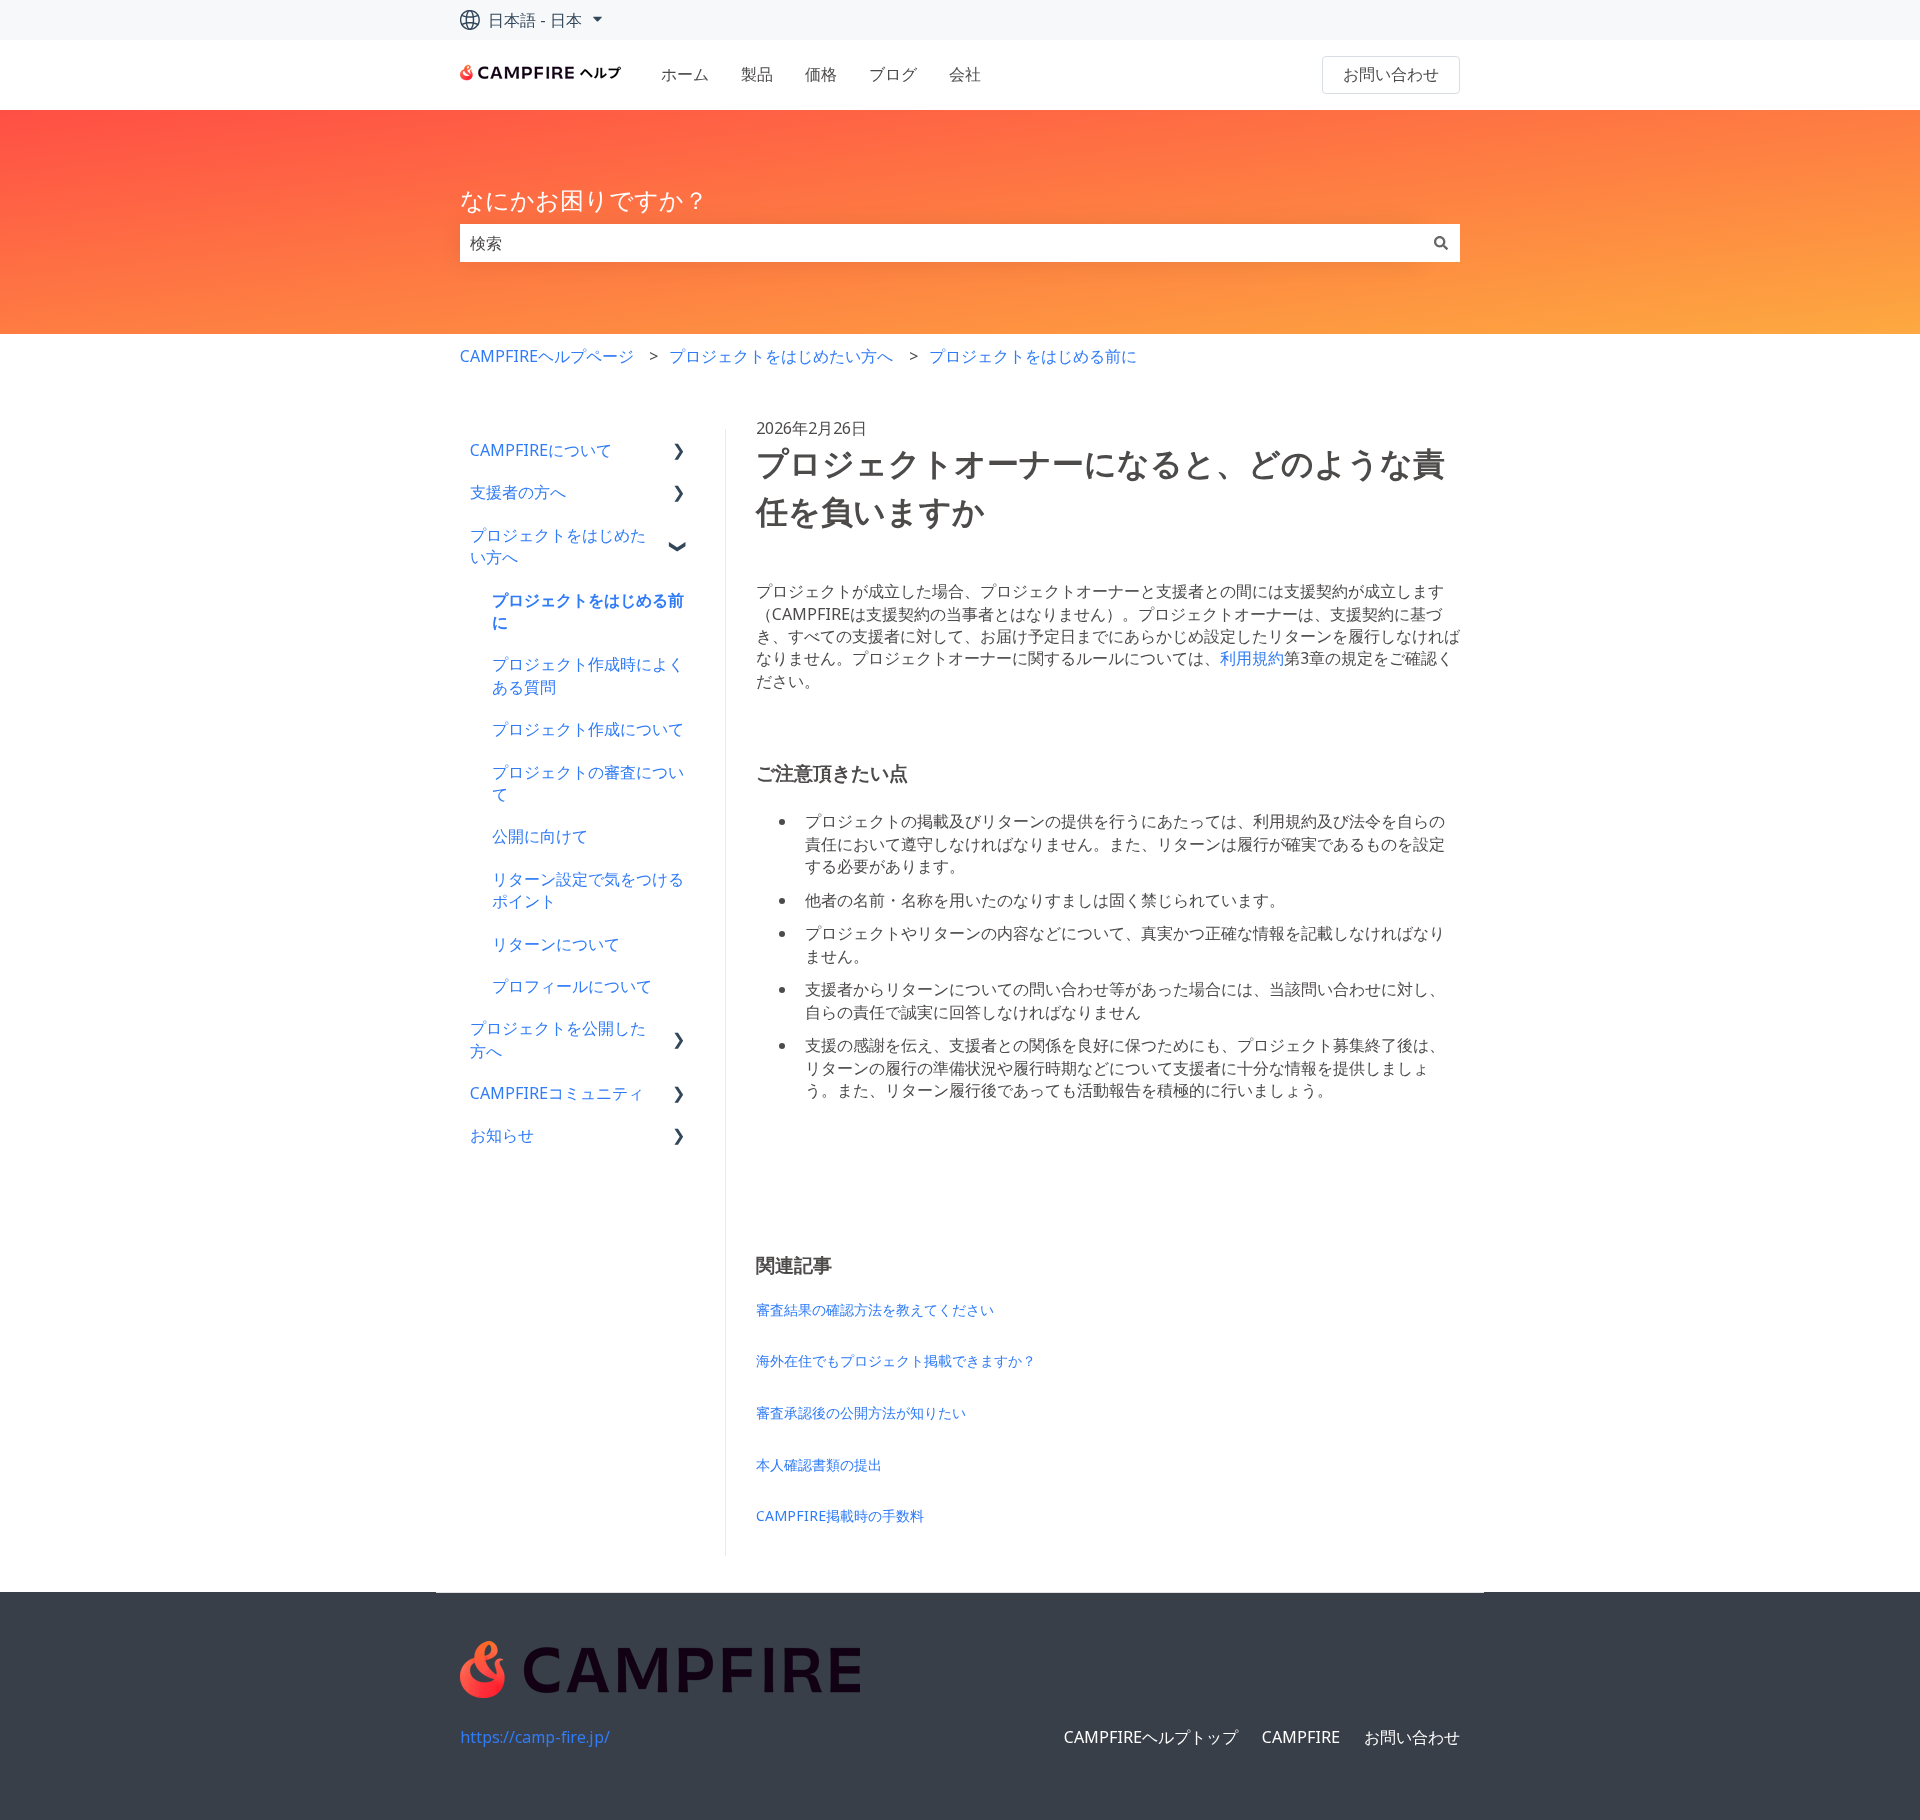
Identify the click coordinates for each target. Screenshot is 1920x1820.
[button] (679, 451)
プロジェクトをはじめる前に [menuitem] (588, 611)
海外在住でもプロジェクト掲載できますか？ (896, 1360)
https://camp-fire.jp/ (535, 1737)
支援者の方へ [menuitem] (518, 492)
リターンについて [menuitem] (556, 944)
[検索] (1441, 243)
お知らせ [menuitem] (502, 1135)
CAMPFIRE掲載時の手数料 (840, 1515)
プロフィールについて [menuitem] (572, 986)
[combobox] (941, 243)
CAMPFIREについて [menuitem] (541, 450)
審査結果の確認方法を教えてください (875, 1309)
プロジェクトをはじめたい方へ (781, 356)
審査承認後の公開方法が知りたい (861, 1412)
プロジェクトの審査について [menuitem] (588, 783)
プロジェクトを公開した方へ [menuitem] (558, 1039)
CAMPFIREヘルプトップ (1151, 1737)
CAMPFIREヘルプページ (547, 356)
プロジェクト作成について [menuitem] (588, 729)
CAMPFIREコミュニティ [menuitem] (557, 1093)
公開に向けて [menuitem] (540, 836)
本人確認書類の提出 (819, 1464)
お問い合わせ (1391, 74)
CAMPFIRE (1301, 1737)
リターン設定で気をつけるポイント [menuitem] (588, 890)
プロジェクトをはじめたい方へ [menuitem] (558, 546)
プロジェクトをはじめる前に (1033, 356)
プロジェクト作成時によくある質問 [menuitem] (588, 675)
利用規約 (1252, 658)
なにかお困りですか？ (584, 199)
